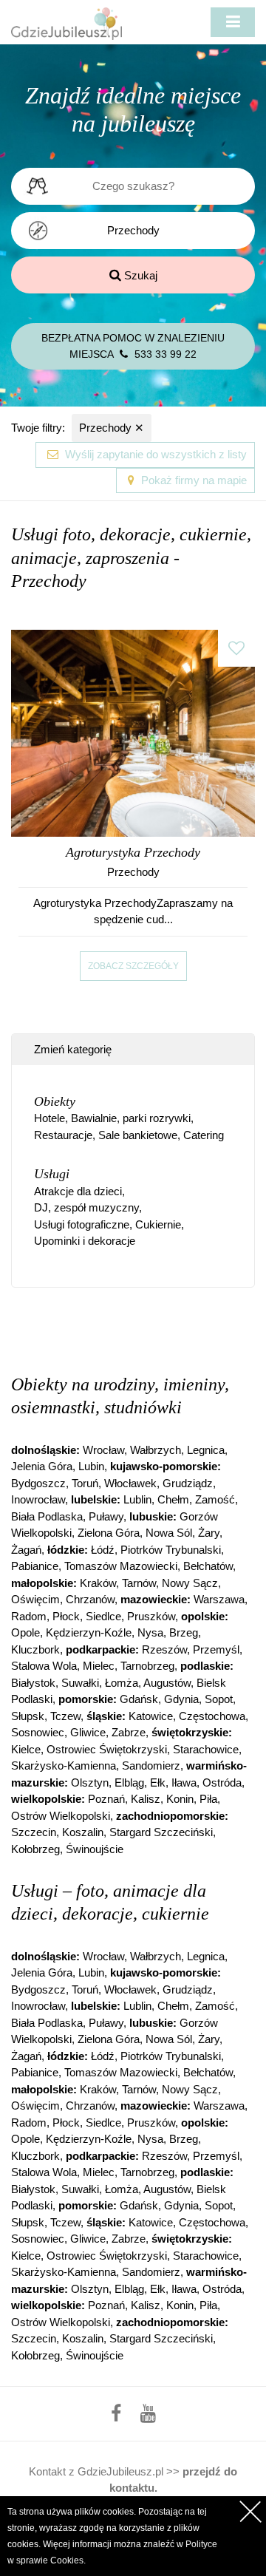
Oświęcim (35, 1599)
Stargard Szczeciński (161, 1832)
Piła (208, 1799)
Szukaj (139, 275)
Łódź (103, 1550)
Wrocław (103, 1450)
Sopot (219, 1699)
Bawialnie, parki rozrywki (131, 1118)
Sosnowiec (38, 1732)
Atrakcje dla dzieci (78, 1191)
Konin (180, 1799)
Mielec (99, 1666)
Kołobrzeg (35, 1849)
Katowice (151, 1716)
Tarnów (139, 1583)
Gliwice (88, 1732)
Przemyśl (216, 1649)
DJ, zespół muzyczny (86, 1207)
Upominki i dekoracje (85, 1241)
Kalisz (146, 1799)
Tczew (65, 1716)
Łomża (122, 1683)
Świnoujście (95, 1849)
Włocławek (130, 1483)
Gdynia (181, 1699)
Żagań (26, 1550)
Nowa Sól (169, 1533)
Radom (29, 1616)
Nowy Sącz (190, 1583)
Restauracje (63, 1135)
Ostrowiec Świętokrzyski (107, 1749)
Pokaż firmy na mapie (192, 480)
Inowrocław (38, 1499)
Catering (204, 1135)
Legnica (206, 1450)
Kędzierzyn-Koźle (89, 1632)
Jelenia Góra (42, 1466)
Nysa (150, 1632)
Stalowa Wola (44, 1666)
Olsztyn (90, 1783)
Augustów (167, 1683)
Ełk (158, 1783)
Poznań (106, 1799)
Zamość (215, 1499)
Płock (66, 1616)
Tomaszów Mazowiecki (121, 1566)
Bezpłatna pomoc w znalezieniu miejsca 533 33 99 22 (133, 346)
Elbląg (129, 1783)
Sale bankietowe (138, 1135)
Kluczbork (35, 1649)
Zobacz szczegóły (133, 966)
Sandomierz (151, 1766)
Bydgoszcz (38, 1483)
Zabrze (129, 1732)
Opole (25, 1632)
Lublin (137, 1499)
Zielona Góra (109, 1533)
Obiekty (55, 1101)
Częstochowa (212, 1716)
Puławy (106, 1516)
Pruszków (151, 1616)
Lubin (91, 1466)
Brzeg (184, 1632)
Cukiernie (158, 1224)
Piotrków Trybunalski (171, 1550)
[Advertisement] (139, 1328)
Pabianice (35, 1566)
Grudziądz (188, 1483)
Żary (209, 1533)
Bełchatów (208, 1566)
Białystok (33, 1683)
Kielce (26, 1749)
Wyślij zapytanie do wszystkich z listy (154, 454)
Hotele (50, 1118)
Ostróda (222, 1783)
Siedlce (103, 1616)
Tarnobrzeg (147, 1666)
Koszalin (83, 1832)
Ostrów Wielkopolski (61, 1816)
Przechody (112, 428)
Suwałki (80, 1683)
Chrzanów (90, 1599)
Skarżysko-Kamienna (64, 1766)
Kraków (98, 1583)
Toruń (85, 1483)
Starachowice (206, 1749)
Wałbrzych (156, 1450)
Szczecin (34, 1832)
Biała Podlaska (47, 1516)
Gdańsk (139, 1699)
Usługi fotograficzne (82, 1224)
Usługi (52, 1174)
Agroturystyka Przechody (133, 852)
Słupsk (28, 1716)
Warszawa (219, 1599)
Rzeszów (164, 1649)
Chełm (173, 1499)
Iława (184, 1783)
